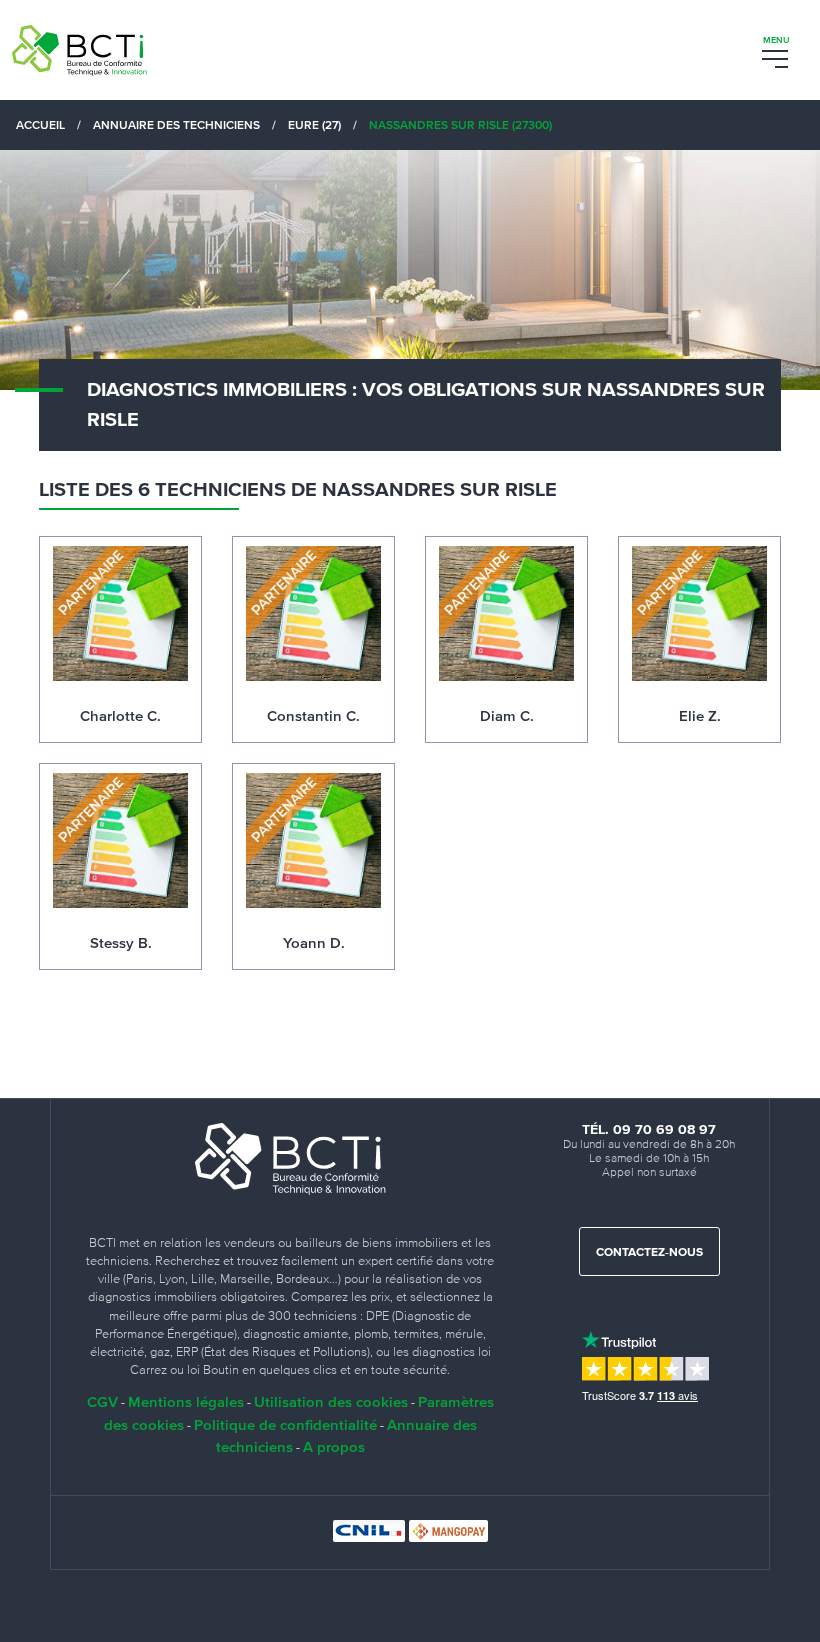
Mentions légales (186, 1401)
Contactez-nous (649, 1253)
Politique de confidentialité (285, 1424)
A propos (334, 1446)
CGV (102, 1401)
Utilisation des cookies (331, 1401)
